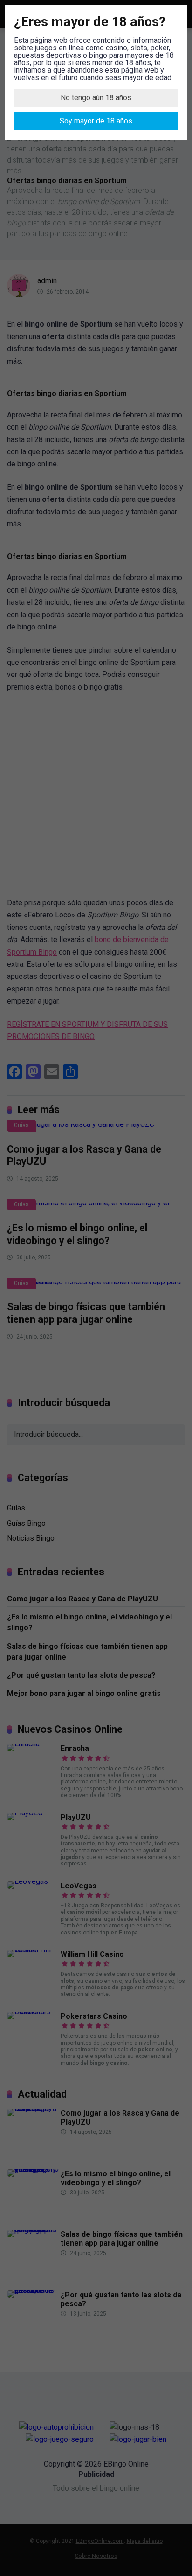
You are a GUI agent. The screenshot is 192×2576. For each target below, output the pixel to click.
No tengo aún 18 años (96, 98)
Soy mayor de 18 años (96, 121)
